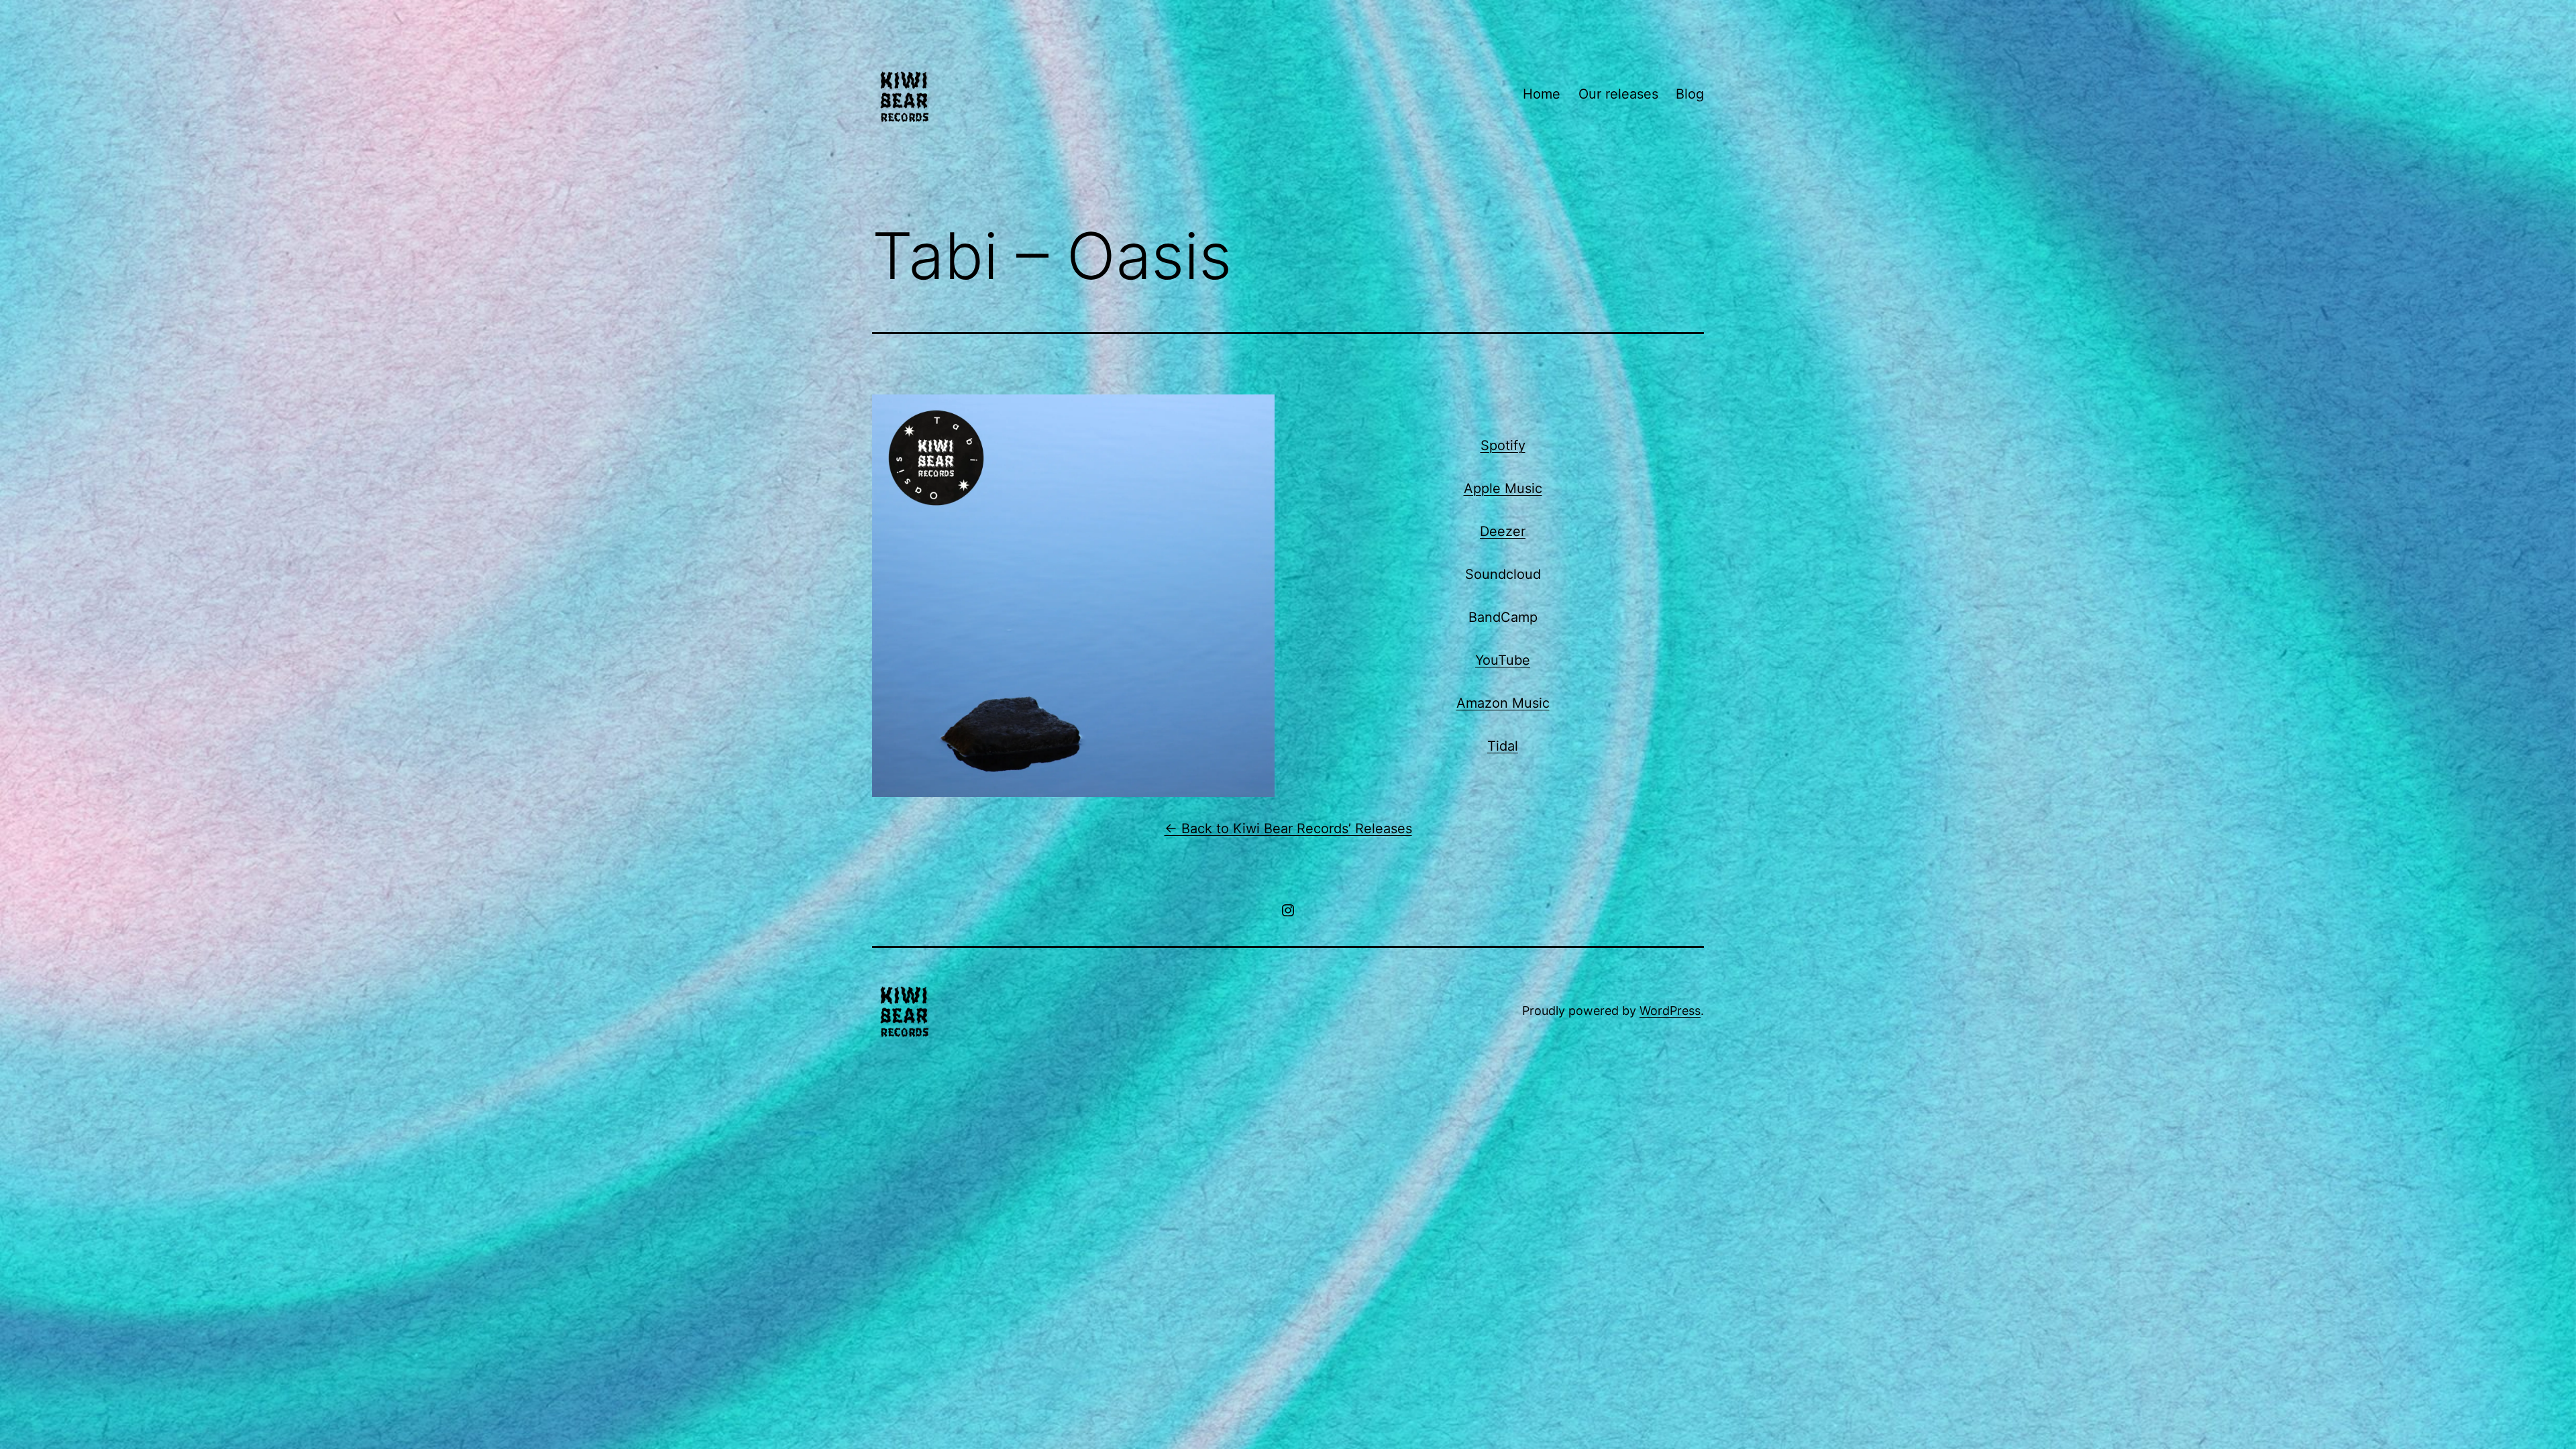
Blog (1690, 94)
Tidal (1503, 746)
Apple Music (1503, 488)
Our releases (1618, 94)
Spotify (1503, 445)
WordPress (1670, 1011)
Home (1542, 94)
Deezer (1503, 531)
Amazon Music (1503, 703)
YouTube (1503, 660)
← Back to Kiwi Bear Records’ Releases (1288, 828)
